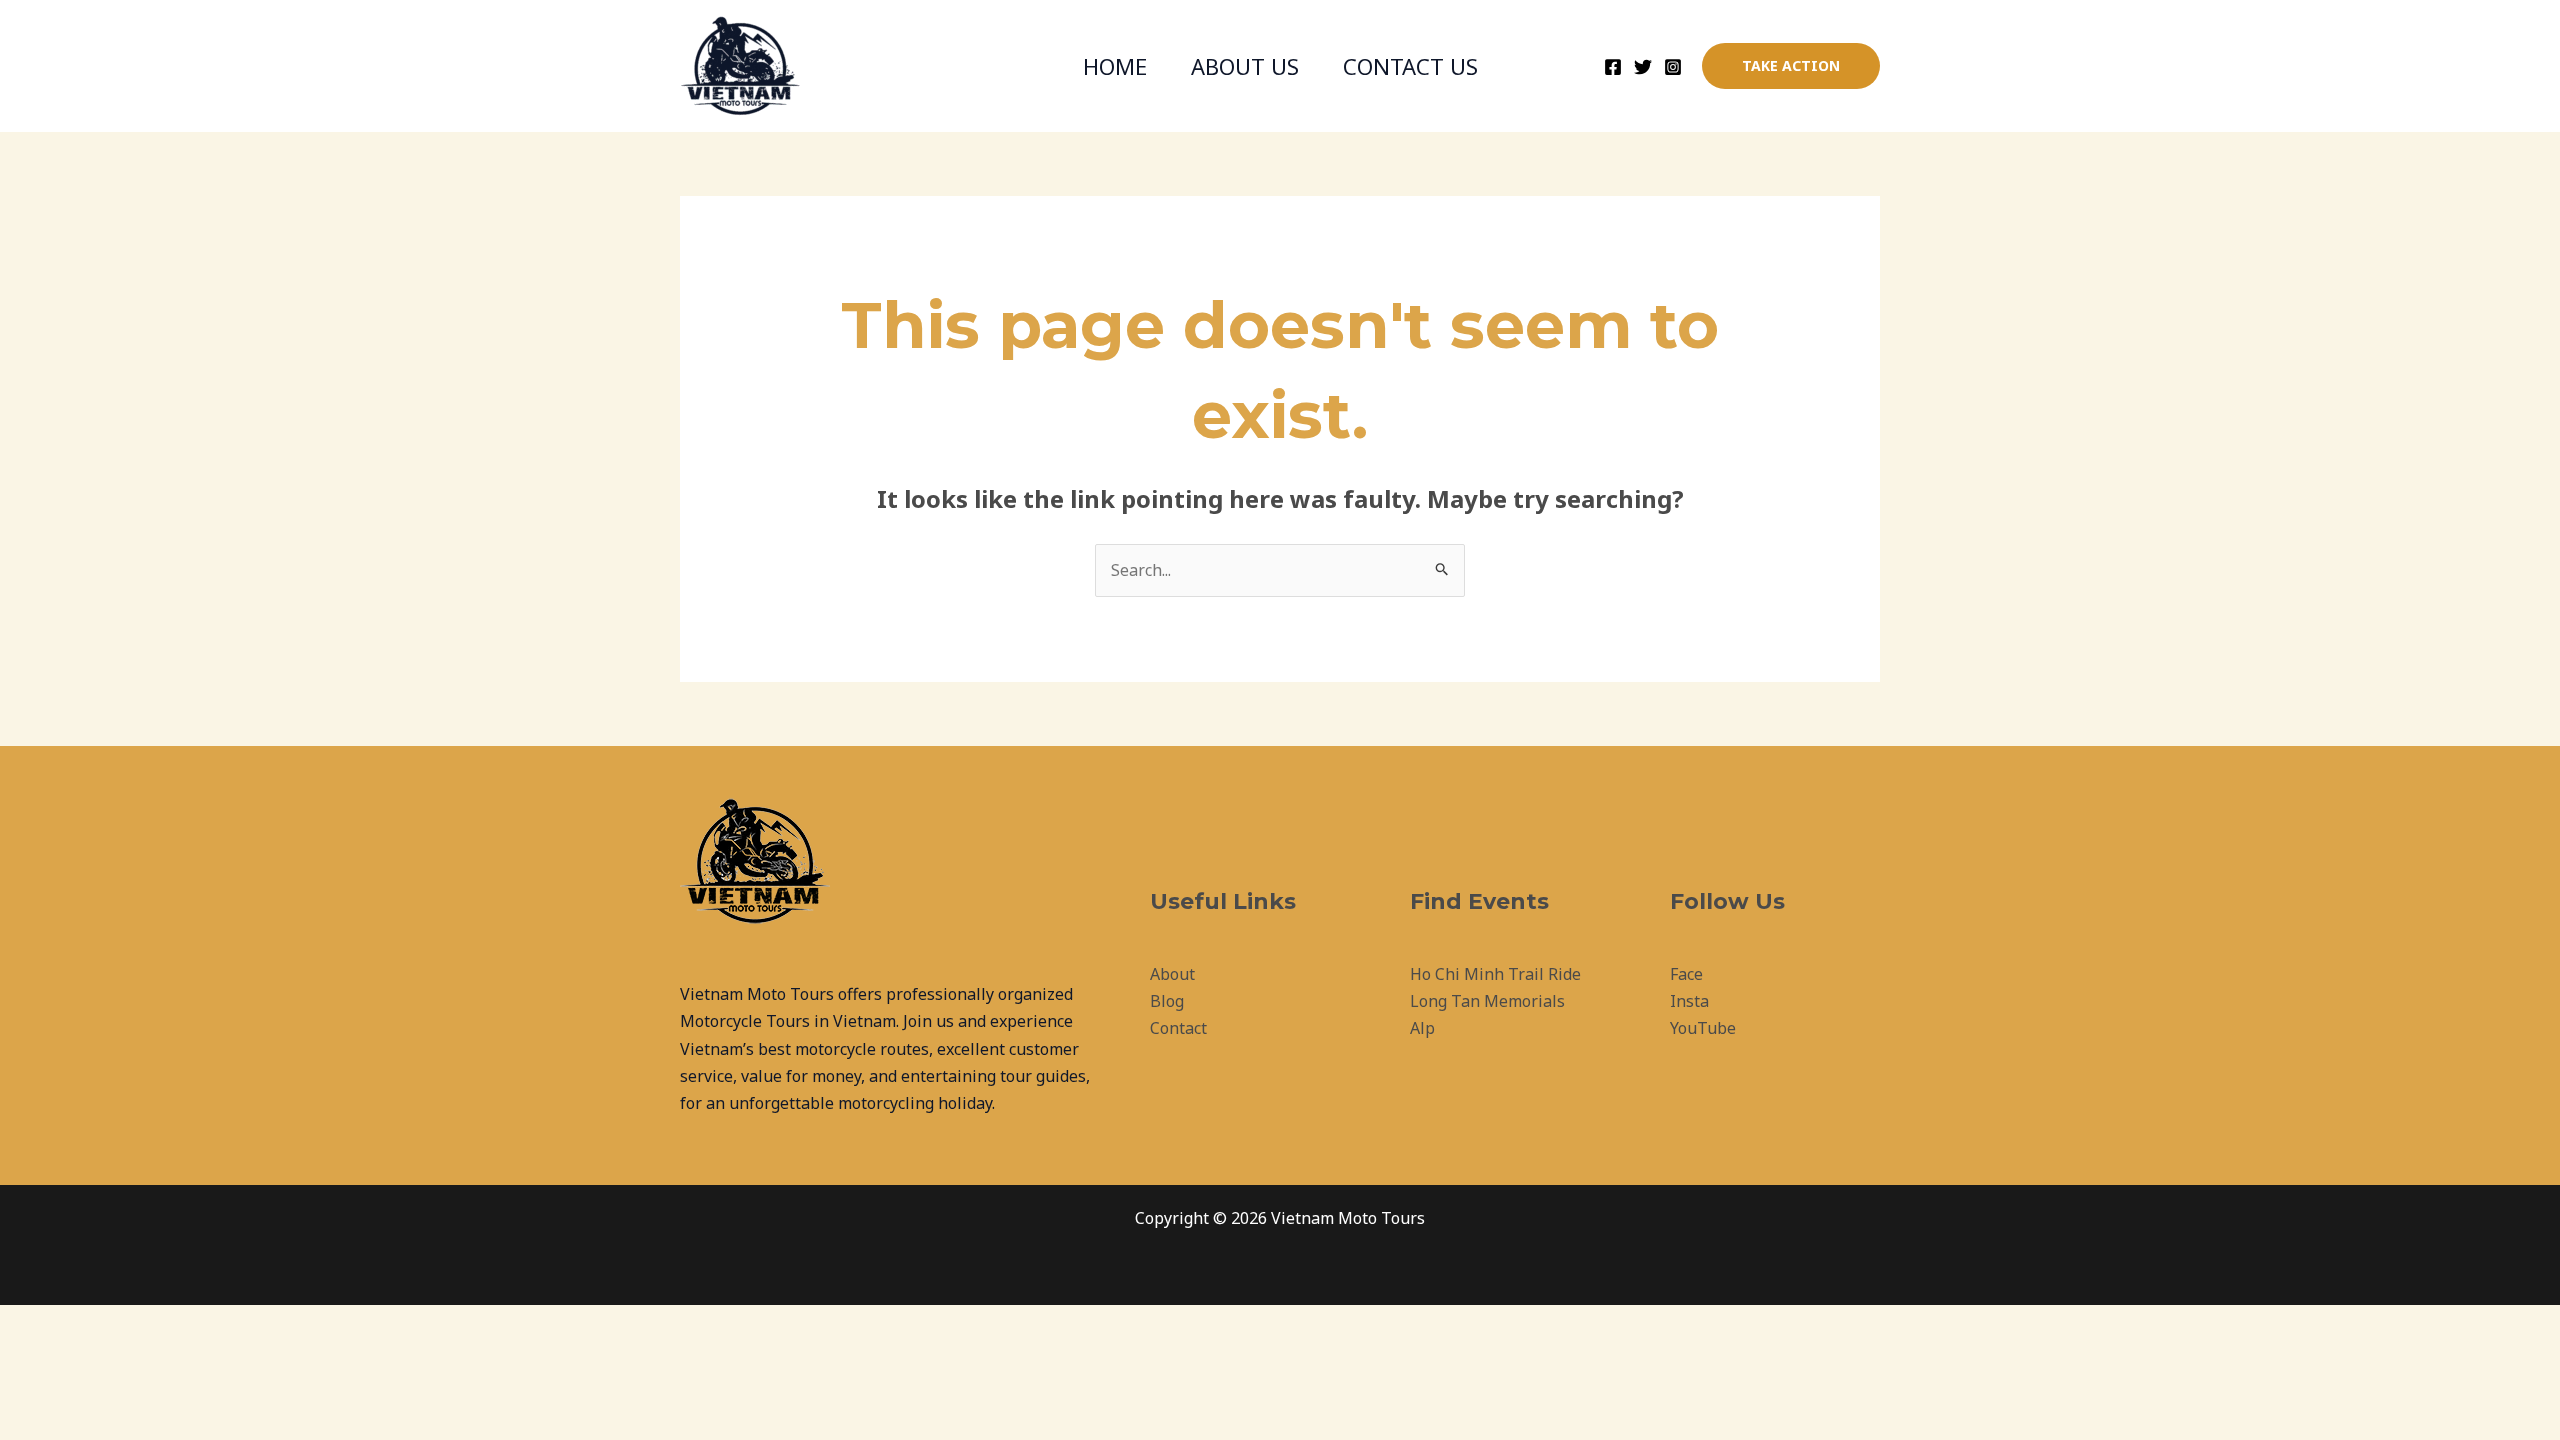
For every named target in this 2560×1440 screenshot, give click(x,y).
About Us (1245, 66)
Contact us (1410, 66)
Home (1115, 66)
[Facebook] (1613, 67)
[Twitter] (1643, 67)
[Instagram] (1673, 67)
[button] (1791, 66)
